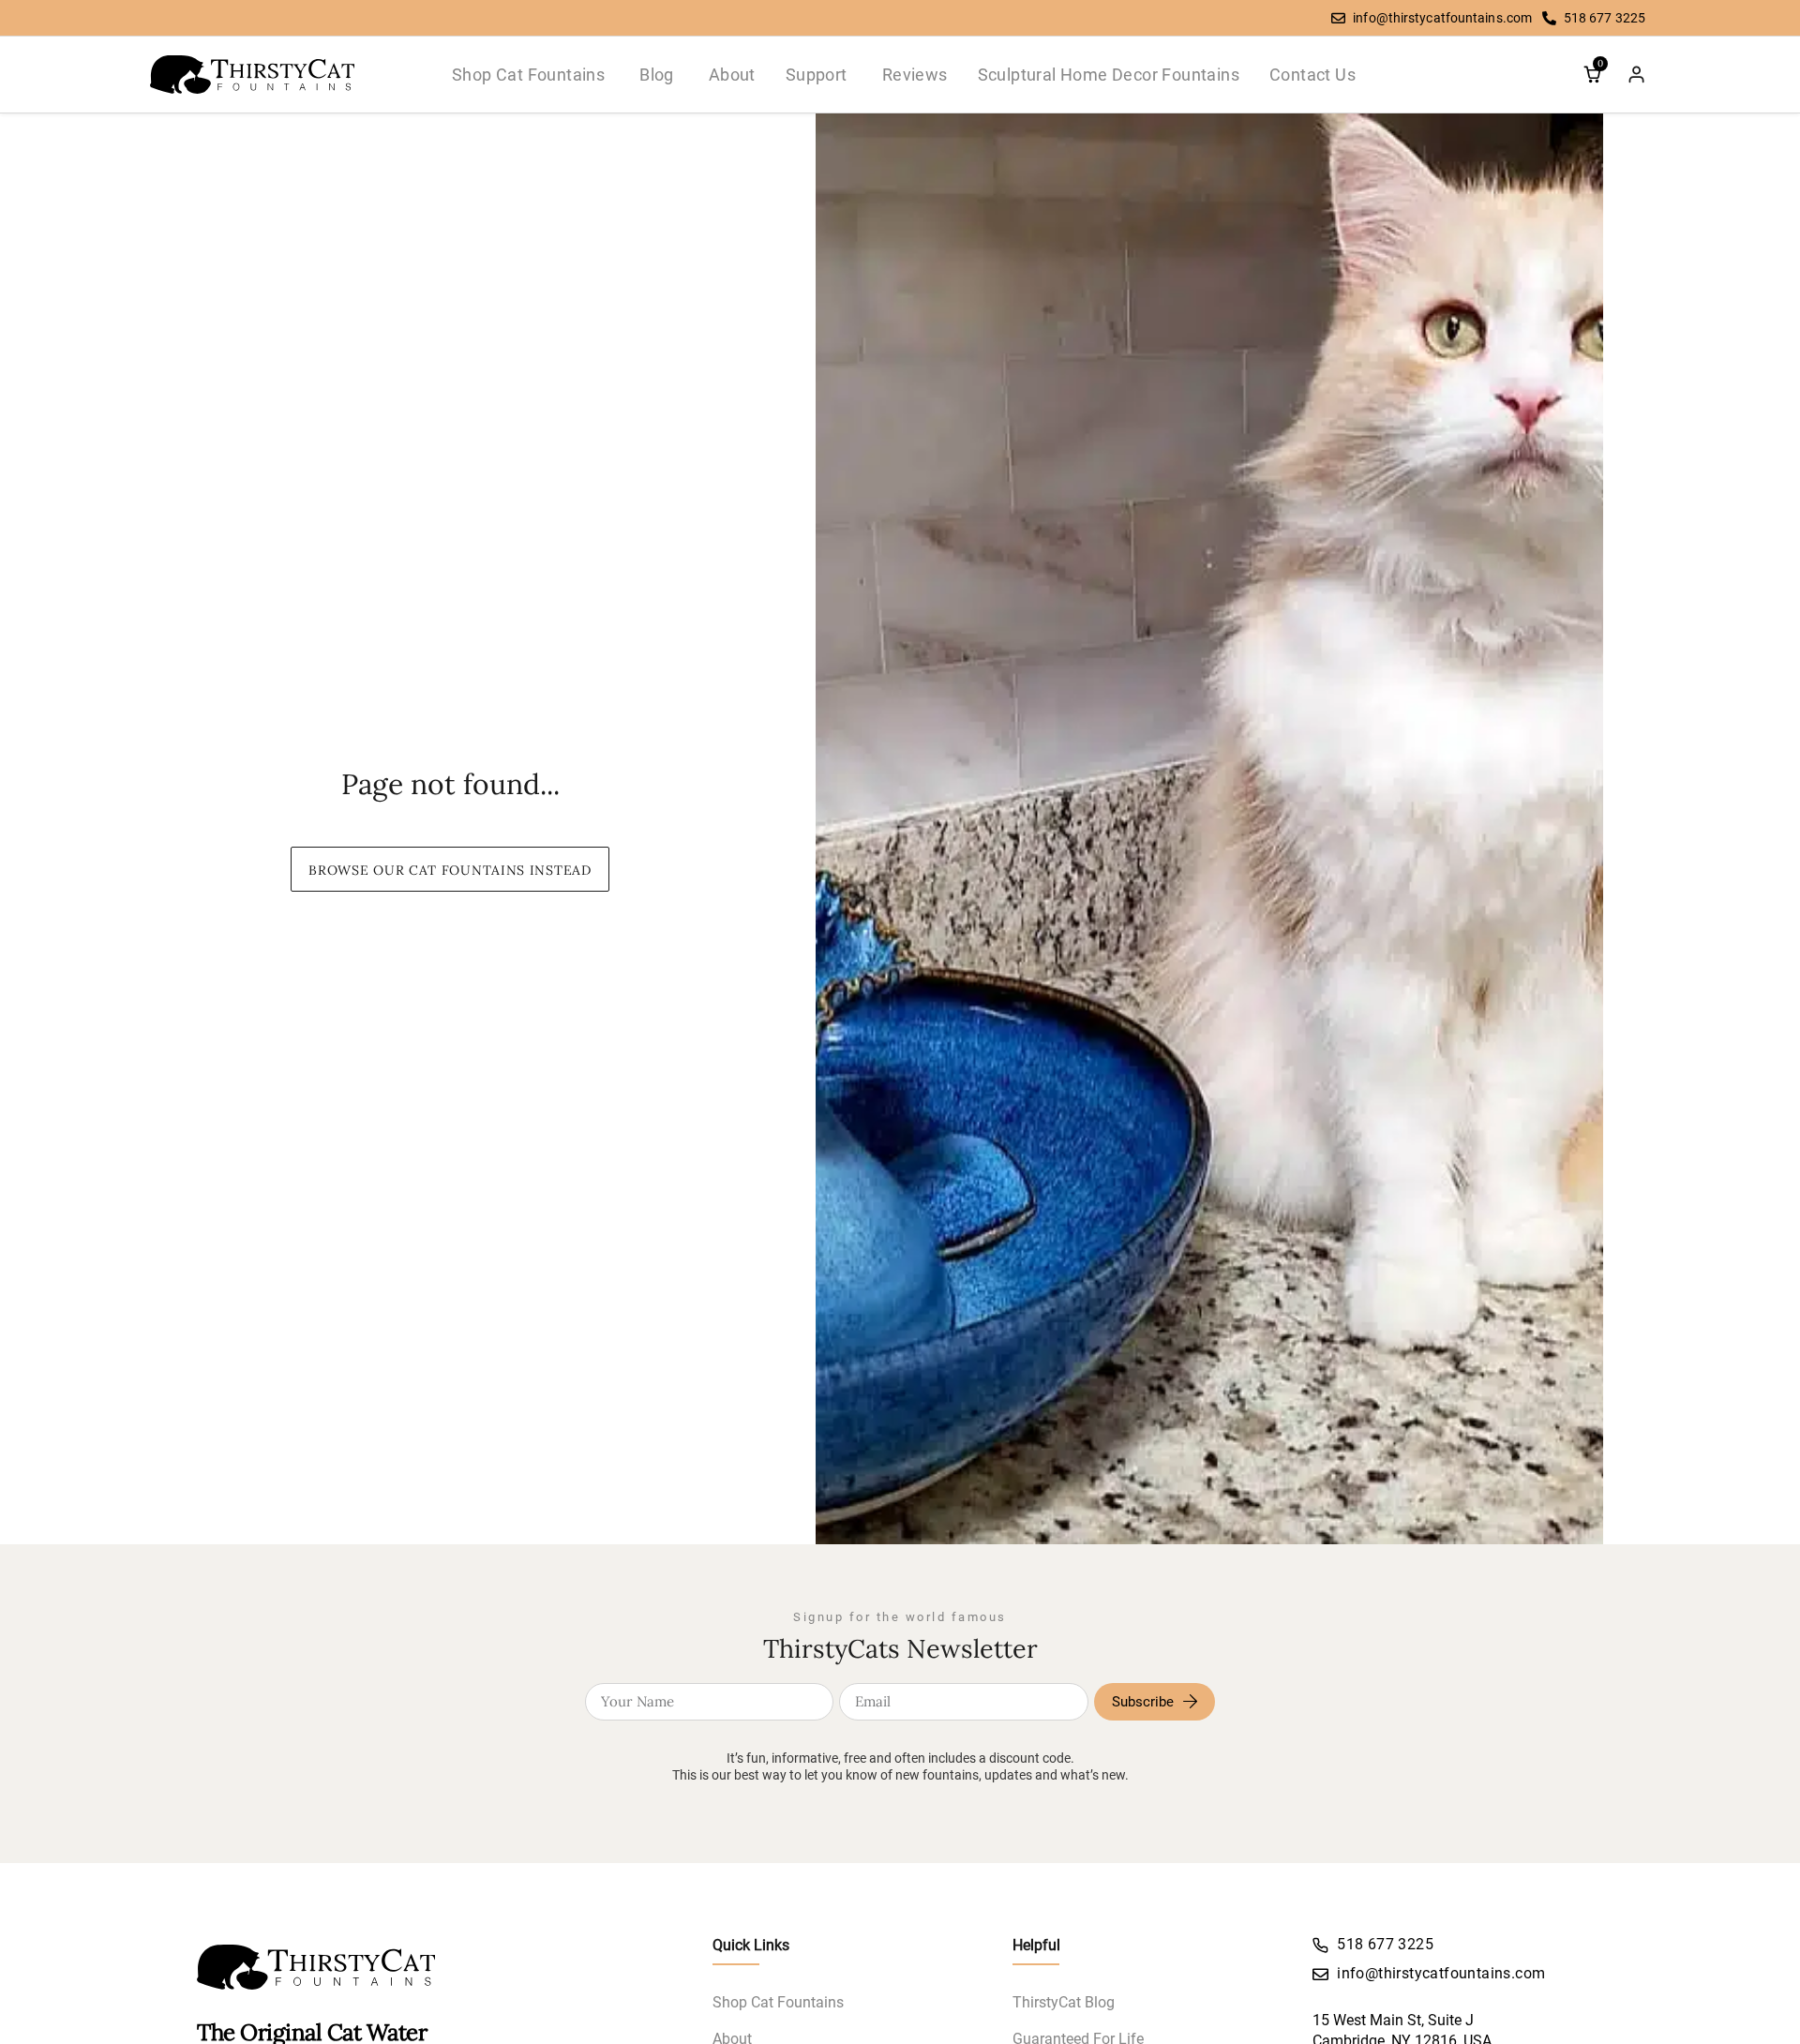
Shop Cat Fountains (778, 2002)
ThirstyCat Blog (1064, 2002)
